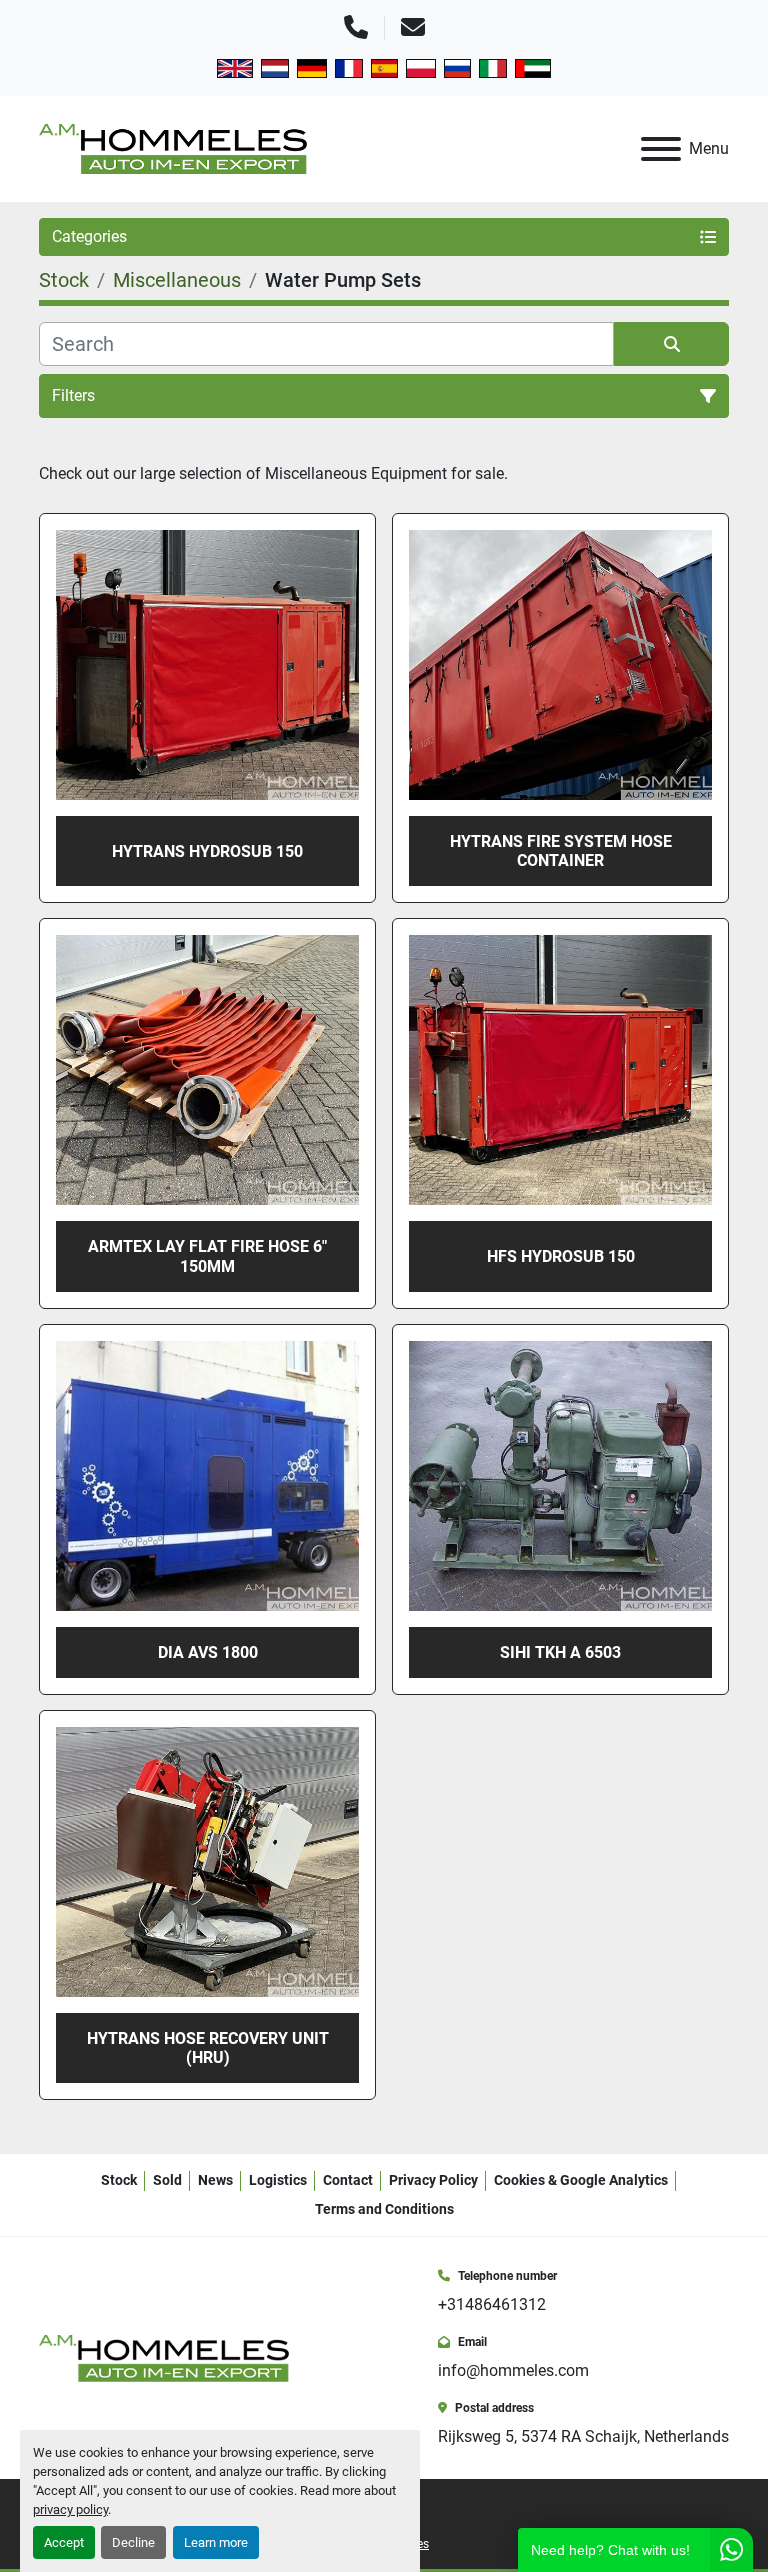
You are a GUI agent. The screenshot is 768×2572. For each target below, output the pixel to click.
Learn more (216, 2542)
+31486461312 (492, 2304)
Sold (167, 2180)
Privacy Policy (433, 2180)
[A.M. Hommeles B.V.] (164, 2357)
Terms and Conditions (384, 2209)
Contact (348, 2180)
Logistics (278, 2180)
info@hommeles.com (513, 2370)
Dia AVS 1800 (208, 1652)
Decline (133, 2542)
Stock (119, 2180)
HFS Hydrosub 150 (561, 1256)
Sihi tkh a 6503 (560, 1652)
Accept (64, 2542)
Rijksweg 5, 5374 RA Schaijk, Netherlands (583, 2436)
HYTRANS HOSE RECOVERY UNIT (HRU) (208, 2048)
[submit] (671, 344)
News (215, 2180)
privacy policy (70, 2509)
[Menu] (661, 149)
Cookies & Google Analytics (581, 2180)
